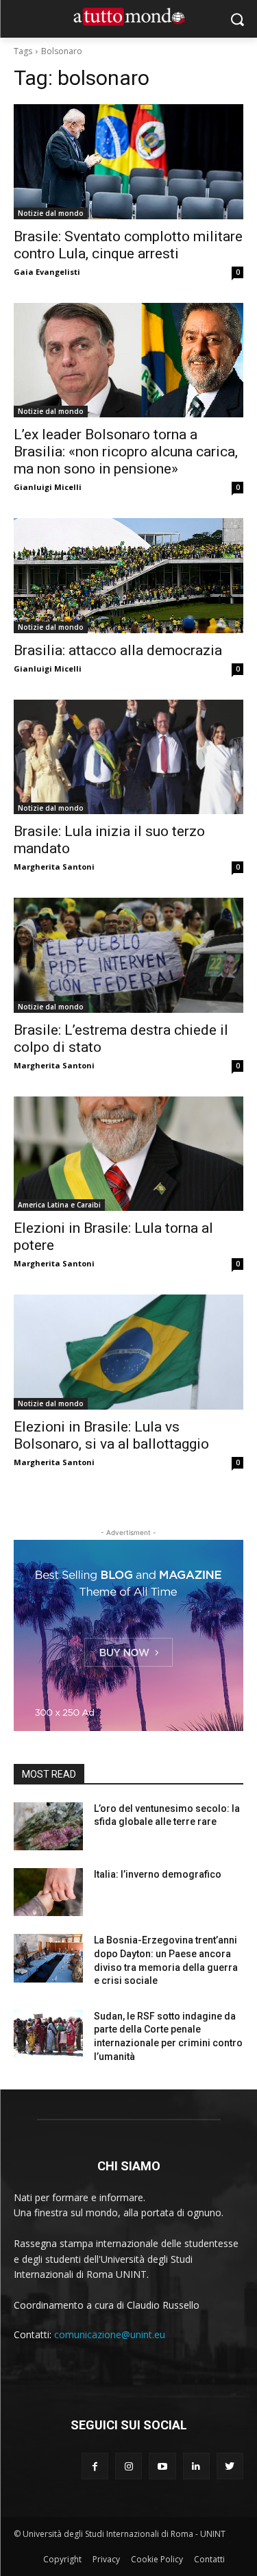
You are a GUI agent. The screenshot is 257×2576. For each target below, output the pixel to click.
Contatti (209, 2559)
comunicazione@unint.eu (110, 2334)
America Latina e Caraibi (59, 1205)
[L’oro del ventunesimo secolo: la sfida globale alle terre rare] (48, 1826)
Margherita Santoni (54, 867)
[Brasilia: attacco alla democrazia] (128, 576)
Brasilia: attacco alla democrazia (118, 650)
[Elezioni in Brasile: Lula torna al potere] (128, 1154)
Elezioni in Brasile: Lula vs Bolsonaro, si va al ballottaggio (111, 1435)
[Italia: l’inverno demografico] (48, 1892)
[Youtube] (162, 2466)
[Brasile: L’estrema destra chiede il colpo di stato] (128, 955)
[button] (237, 19)
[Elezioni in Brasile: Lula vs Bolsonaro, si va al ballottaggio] (128, 1352)
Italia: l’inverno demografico (158, 1874)
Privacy (106, 2559)
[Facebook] (95, 2466)
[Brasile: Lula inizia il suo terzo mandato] (128, 757)
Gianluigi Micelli (48, 487)
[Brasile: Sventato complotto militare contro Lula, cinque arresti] (128, 162)
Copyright (62, 2559)
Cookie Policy (157, 2559)
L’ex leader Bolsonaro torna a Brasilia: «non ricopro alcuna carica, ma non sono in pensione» (126, 452)
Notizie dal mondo (51, 213)
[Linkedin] (196, 2466)
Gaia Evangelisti (47, 272)
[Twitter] (230, 2466)
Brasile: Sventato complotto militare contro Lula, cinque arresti (128, 245)
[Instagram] (128, 2466)
